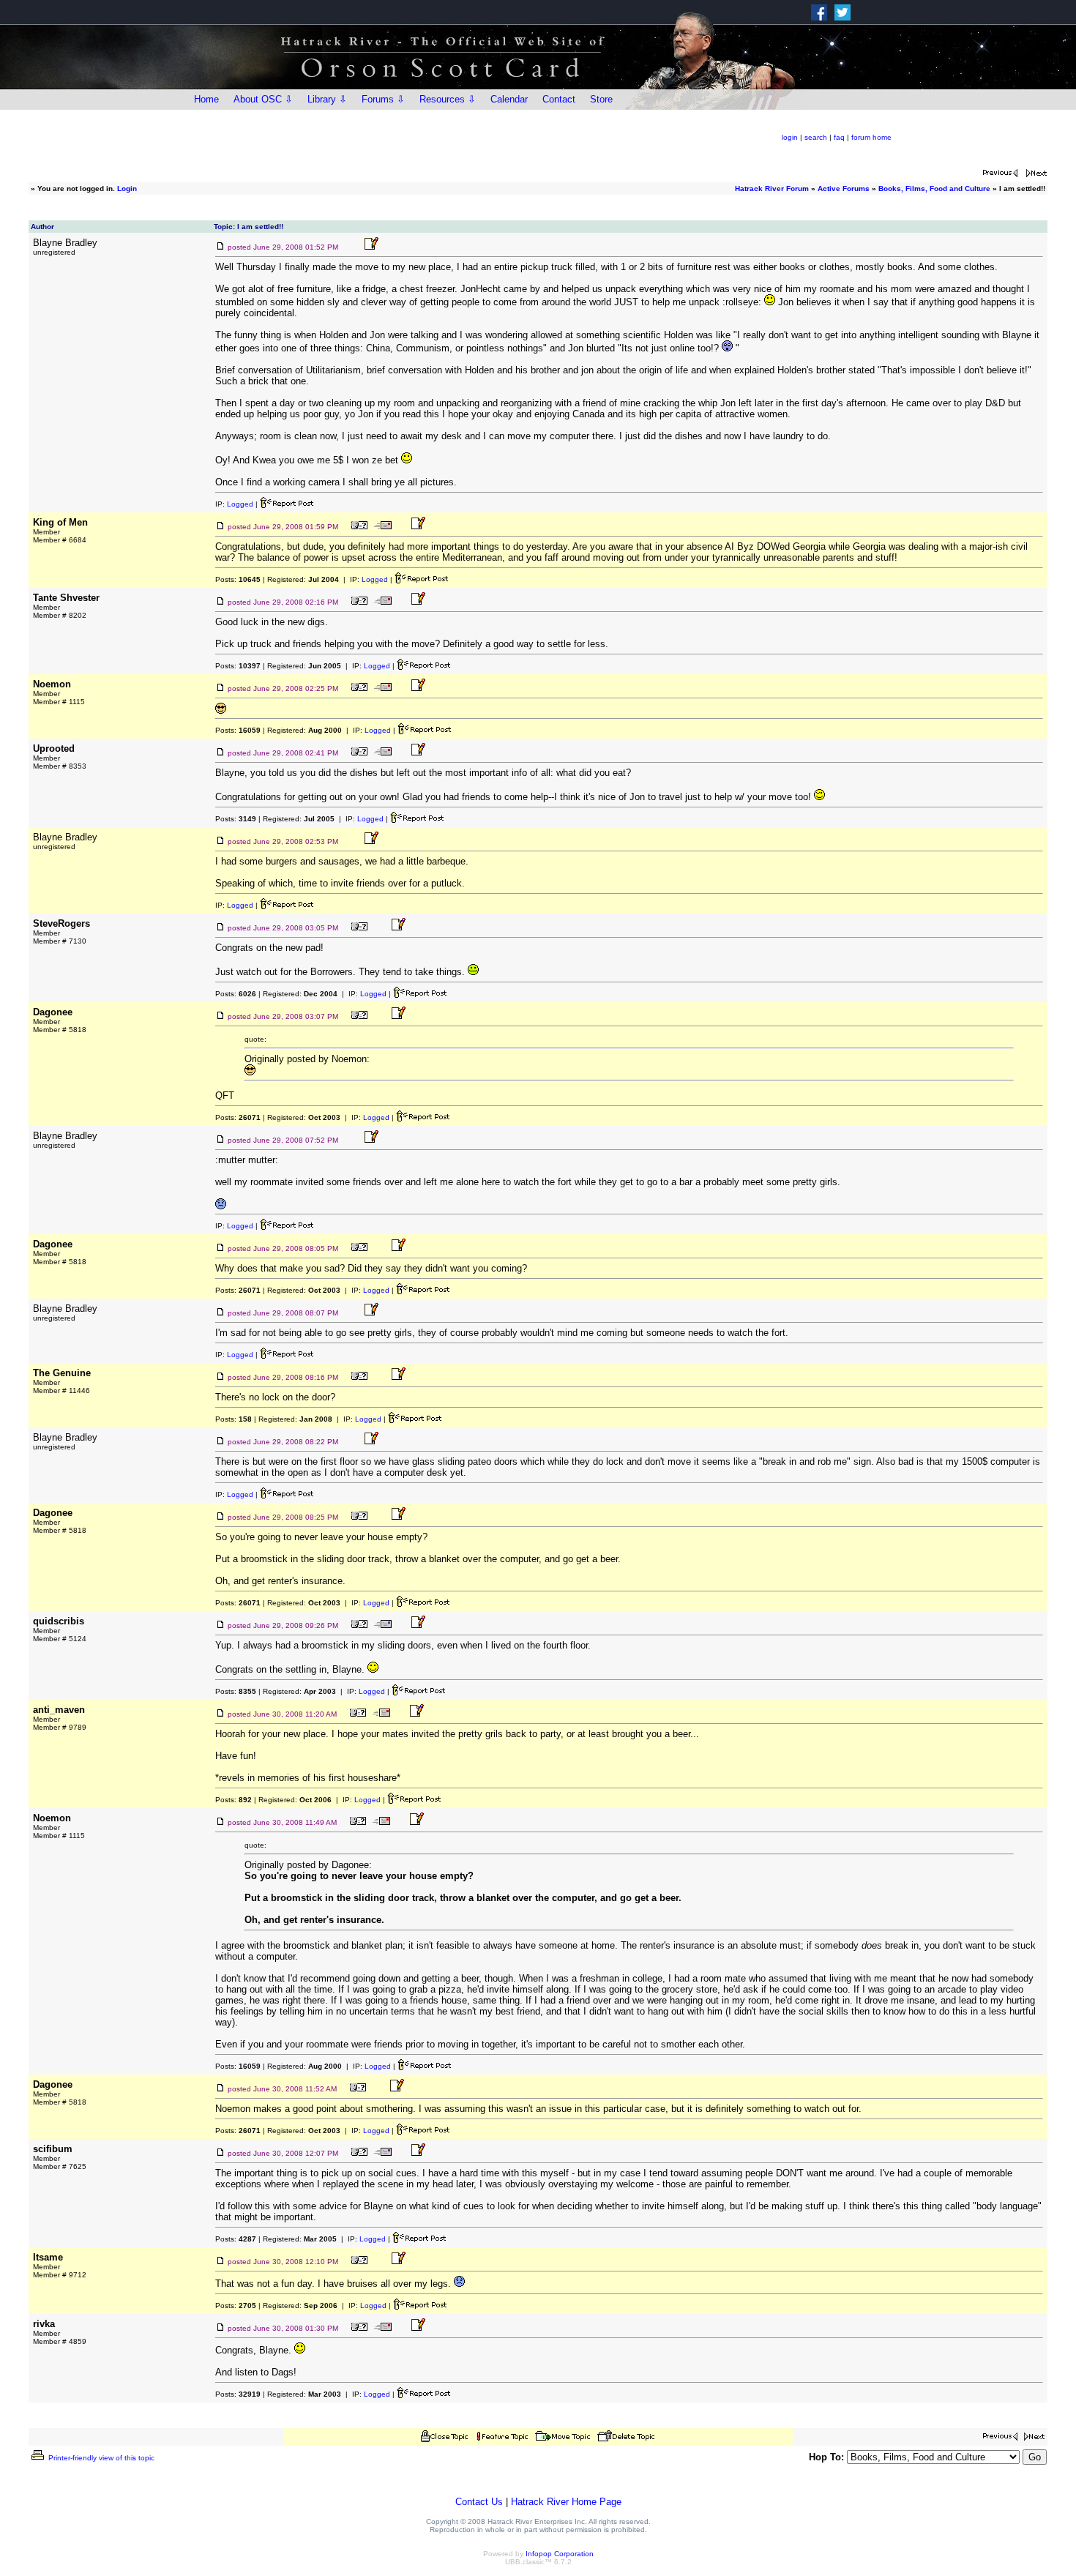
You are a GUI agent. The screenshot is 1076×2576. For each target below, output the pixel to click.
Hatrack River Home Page (566, 2502)
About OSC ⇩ (263, 99)
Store (601, 99)
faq (839, 137)
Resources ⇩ (448, 99)
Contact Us (479, 2502)
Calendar (509, 99)
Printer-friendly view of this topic (100, 2458)
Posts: (238, 579)
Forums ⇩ (383, 99)
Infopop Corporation (560, 2554)
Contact (559, 99)
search (816, 137)
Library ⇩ (327, 99)
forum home (871, 137)
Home (206, 99)
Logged (240, 504)
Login (127, 188)
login (790, 137)
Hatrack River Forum (772, 188)
